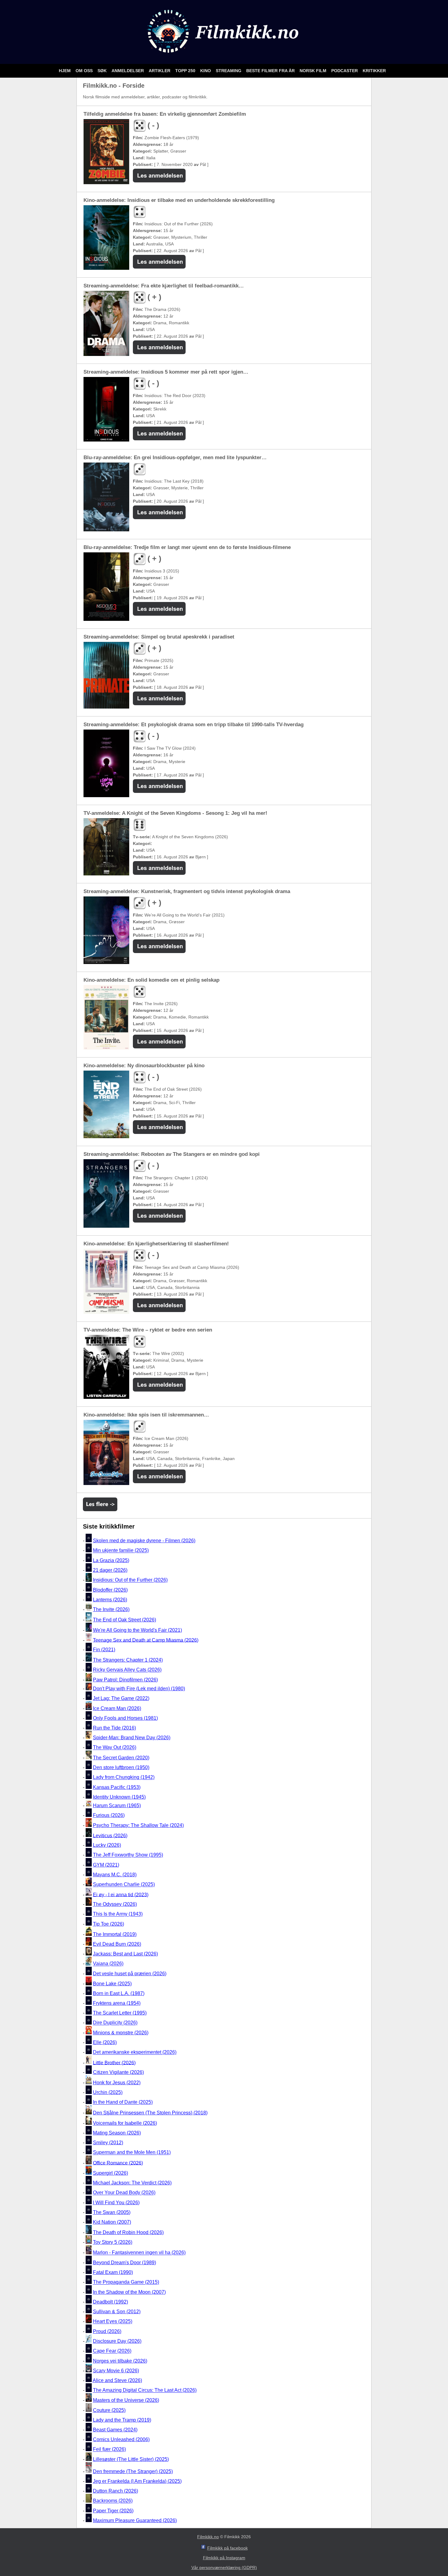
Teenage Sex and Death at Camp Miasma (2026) (146, 1640)
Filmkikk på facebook (228, 2548)
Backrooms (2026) (113, 2501)
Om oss (85, 71)
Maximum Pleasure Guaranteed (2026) (135, 2520)
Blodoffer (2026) (110, 1590)
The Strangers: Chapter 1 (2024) (128, 1660)
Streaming (229, 71)
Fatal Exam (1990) (113, 2272)
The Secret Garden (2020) (121, 1758)
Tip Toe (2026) (108, 1924)
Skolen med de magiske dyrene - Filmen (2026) (144, 1541)
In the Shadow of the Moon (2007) (129, 2292)
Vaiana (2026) (108, 1964)
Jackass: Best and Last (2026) (125, 1954)
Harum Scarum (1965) (117, 1805)
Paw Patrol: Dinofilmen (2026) (125, 1680)
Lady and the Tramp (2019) (122, 2420)
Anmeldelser (128, 71)
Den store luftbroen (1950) (121, 1767)
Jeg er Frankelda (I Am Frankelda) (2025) (137, 2481)
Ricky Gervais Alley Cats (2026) (127, 1670)
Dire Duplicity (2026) (115, 2023)
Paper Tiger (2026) (113, 2511)
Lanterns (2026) (110, 1600)
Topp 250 (186, 71)
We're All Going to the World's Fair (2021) (137, 1630)
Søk (103, 71)
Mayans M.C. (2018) (115, 1875)
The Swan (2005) (112, 2212)
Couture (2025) (109, 2410)
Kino (206, 71)
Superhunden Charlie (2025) (124, 1885)
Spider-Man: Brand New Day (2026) (132, 1738)
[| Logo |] (224, 56)
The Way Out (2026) (115, 1748)
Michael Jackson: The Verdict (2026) (132, 2183)
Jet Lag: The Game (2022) (121, 1698)
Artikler (160, 71)
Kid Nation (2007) (112, 2222)
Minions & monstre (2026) (121, 2033)
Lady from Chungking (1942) (124, 1777)
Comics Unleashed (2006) (121, 2439)
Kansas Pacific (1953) (117, 1787)
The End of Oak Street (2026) (124, 1620)
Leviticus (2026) (110, 1835)
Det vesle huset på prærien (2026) (130, 1974)
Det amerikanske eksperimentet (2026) (135, 2052)
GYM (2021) (106, 1865)
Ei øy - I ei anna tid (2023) (121, 1894)
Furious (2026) (109, 1815)
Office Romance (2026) (118, 2163)
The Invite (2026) (111, 1609)
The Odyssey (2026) (115, 1904)
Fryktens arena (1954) (117, 2003)
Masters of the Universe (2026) (126, 2400)
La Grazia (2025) (111, 1560)
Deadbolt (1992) (110, 2302)
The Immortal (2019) (115, 1934)
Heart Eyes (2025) (113, 2322)
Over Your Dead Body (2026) (124, 2193)
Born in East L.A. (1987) (119, 1993)
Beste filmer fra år (271, 71)
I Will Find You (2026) (116, 2203)
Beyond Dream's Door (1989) (124, 2263)
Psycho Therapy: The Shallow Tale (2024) (138, 1825)
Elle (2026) (105, 2042)
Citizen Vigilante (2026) (118, 2072)
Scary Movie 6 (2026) (116, 2371)
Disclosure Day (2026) (117, 2341)
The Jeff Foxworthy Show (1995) (128, 1855)
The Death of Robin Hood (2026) (128, 2232)
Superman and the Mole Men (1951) (132, 2153)
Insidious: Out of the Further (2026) (130, 1580)
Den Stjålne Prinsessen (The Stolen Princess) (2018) (150, 2113)
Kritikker (374, 71)
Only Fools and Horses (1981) (125, 1718)
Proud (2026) (107, 2331)
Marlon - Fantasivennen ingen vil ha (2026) (139, 2253)
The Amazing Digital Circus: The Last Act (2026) (145, 2390)
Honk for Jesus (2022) (117, 2083)
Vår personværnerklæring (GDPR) (224, 2567)
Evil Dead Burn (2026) (117, 1944)
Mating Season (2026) (117, 2133)
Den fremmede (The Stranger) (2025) (133, 2471)
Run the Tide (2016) (114, 1728)
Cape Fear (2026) (112, 2351)
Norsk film (314, 71)
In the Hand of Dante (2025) (123, 2102)
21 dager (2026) (110, 1570)
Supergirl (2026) (110, 2173)
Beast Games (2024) (115, 2430)
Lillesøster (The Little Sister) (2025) (131, 2459)
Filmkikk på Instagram (224, 2558)
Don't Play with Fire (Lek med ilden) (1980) (139, 1689)
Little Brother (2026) (114, 2062)
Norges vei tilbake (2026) (120, 2361)
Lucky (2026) (107, 1845)
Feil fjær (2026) (109, 2449)
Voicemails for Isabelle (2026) (125, 2123)
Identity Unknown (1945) (119, 1797)
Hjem (65, 71)
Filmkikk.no (208, 2537)
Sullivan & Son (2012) (117, 2312)
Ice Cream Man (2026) (117, 1708)
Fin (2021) (104, 1650)
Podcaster (345, 71)
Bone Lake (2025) (112, 1984)
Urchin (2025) (108, 2092)
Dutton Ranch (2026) (116, 2491)
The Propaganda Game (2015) (126, 2282)
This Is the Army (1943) (118, 1914)
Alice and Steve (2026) (117, 2380)
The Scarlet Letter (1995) (120, 2013)
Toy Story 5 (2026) (113, 2242)
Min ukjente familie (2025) (121, 1551)
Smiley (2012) (108, 2143)
